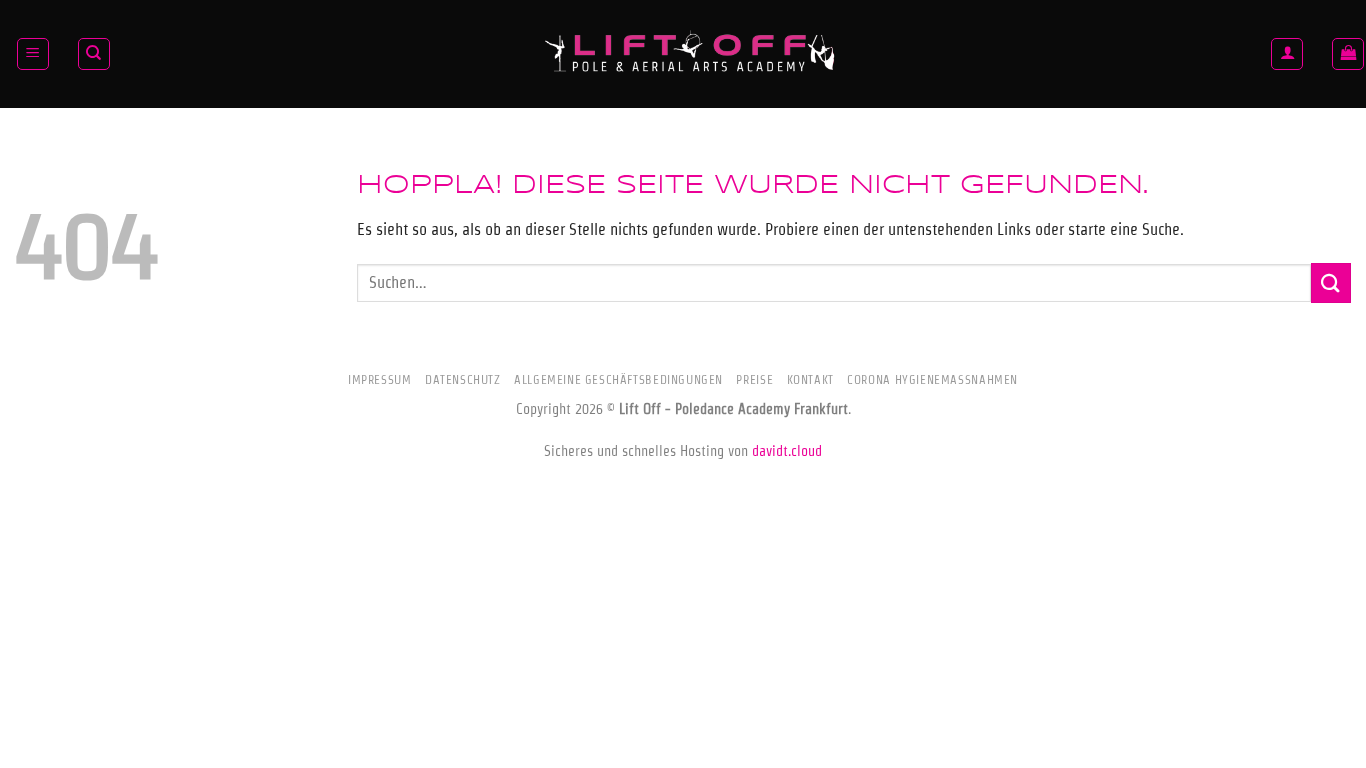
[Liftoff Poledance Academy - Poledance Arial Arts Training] (691, 54)
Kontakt (810, 379)
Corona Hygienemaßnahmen (932, 379)
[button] (33, 54)
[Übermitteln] (1331, 282)
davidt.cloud (787, 451)
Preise (754, 379)
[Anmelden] (1287, 54)
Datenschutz (463, 379)
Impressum (380, 379)
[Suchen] (94, 54)
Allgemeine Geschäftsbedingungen (618, 379)
